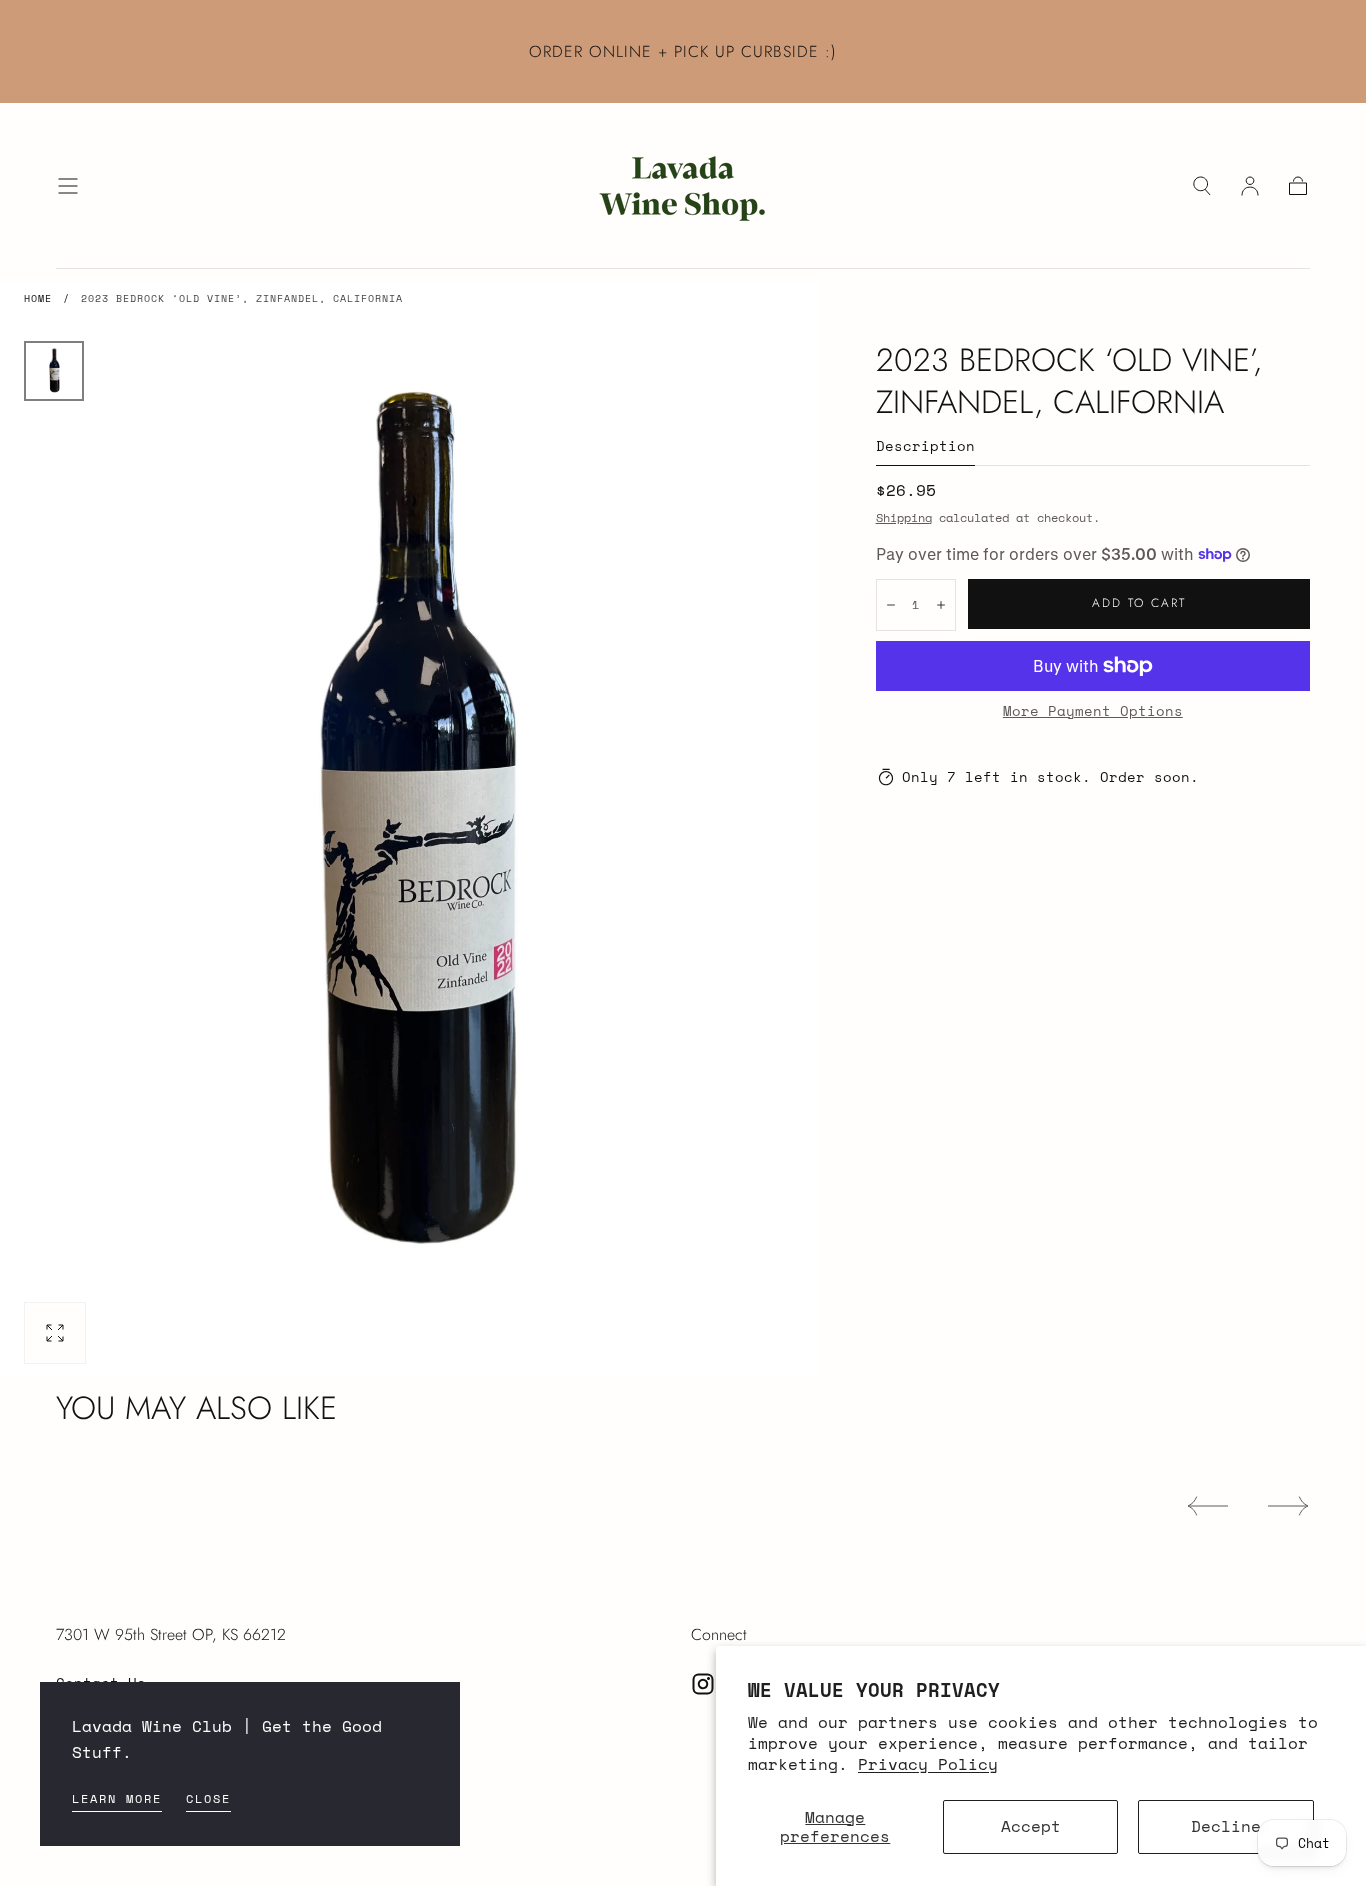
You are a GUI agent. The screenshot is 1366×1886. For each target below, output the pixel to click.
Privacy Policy (928, 1764)
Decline (1226, 1826)
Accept (1031, 1826)
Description (925, 447)
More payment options (1093, 711)
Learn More (117, 1798)
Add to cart (1139, 603)
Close (208, 1798)
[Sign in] (1250, 186)
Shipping (904, 517)
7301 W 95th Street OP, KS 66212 (171, 1634)
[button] (68, 186)
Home (38, 298)
